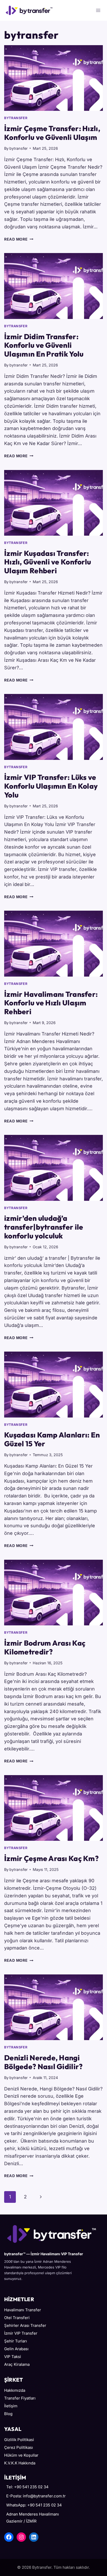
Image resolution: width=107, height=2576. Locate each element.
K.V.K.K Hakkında (20, 2463)
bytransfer (16, 118)
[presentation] (53, 78)
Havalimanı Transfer (23, 2310)
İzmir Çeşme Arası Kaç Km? (51, 1858)
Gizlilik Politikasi (19, 2440)
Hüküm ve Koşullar (21, 2455)
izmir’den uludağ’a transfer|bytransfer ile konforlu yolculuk (44, 1227)
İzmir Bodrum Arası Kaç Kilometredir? (45, 1647)
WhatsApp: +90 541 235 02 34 (34, 2505)
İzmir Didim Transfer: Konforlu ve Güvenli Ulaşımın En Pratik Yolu (44, 345)
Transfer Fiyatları (20, 2398)
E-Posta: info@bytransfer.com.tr (36, 2496)
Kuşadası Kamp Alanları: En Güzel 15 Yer (52, 1439)
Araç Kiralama (17, 2364)
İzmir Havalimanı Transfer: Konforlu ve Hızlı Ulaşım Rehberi (51, 1003)
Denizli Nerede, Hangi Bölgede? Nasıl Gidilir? (43, 2062)
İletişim (11, 2406)
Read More (19, 239)
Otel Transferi (17, 2318)
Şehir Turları (16, 2341)
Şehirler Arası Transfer (25, 2325)
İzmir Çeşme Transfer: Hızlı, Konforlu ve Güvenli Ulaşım (52, 133)
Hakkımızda (15, 2390)
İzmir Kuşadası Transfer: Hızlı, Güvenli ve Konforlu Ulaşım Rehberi (48, 562)
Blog (8, 2414)
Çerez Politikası (19, 2447)
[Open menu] (98, 10)
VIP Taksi (13, 2357)
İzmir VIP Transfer (21, 2333)
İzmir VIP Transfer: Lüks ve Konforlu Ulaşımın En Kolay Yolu (51, 786)
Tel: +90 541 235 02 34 (27, 2487)
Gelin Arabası (16, 2349)
